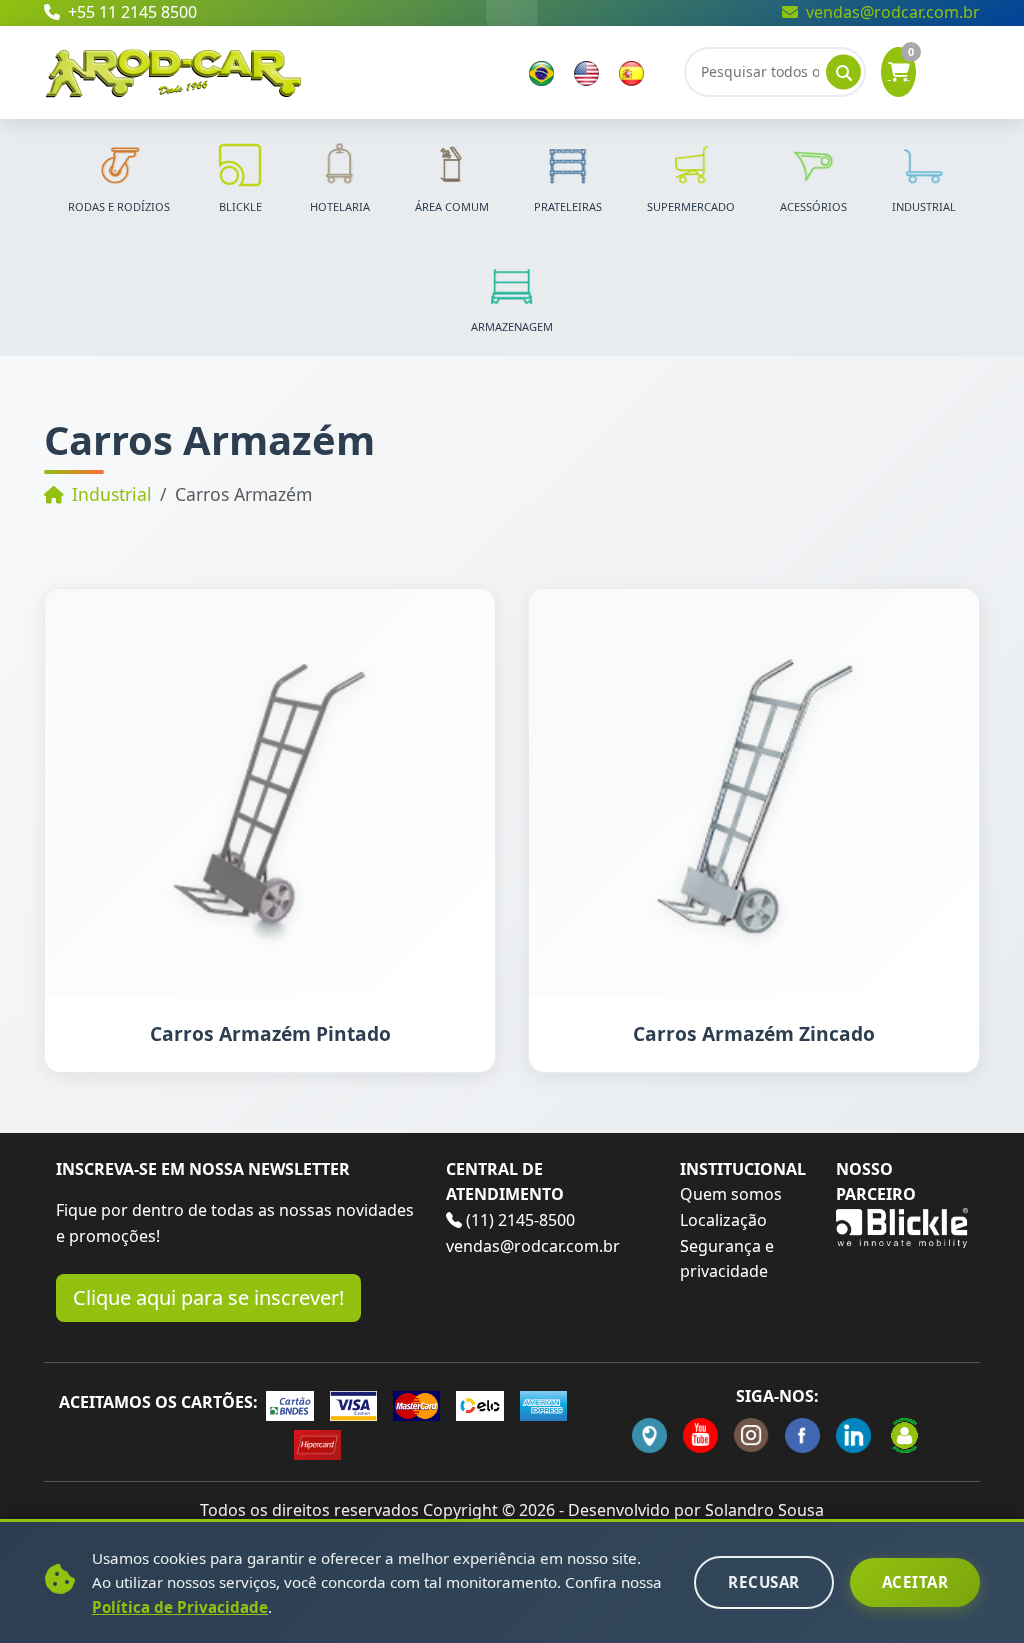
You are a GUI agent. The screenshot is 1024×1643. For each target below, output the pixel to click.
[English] (586, 72)
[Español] (631, 72)
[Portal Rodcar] (904, 1435)
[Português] (541, 72)
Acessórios (813, 206)
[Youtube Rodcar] (700, 1435)
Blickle (240, 206)
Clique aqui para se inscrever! (208, 1297)
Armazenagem (512, 326)
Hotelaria (340, 206)
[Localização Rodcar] (649, 1435)
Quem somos (731, 1194)
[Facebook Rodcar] (802, 1435)
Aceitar (915, 1582)
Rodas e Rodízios (119, 206)
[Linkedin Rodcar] (853, 1435)
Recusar (764, 1582)
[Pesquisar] (843, 72)
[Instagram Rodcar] (751, 1435)
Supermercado (691, 206)
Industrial (924, 206)
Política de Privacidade (180, 1607)
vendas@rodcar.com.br (893, 12)
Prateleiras (568, 206)
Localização (723, 1220)
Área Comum (452, 206)
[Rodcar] (173, 70)
